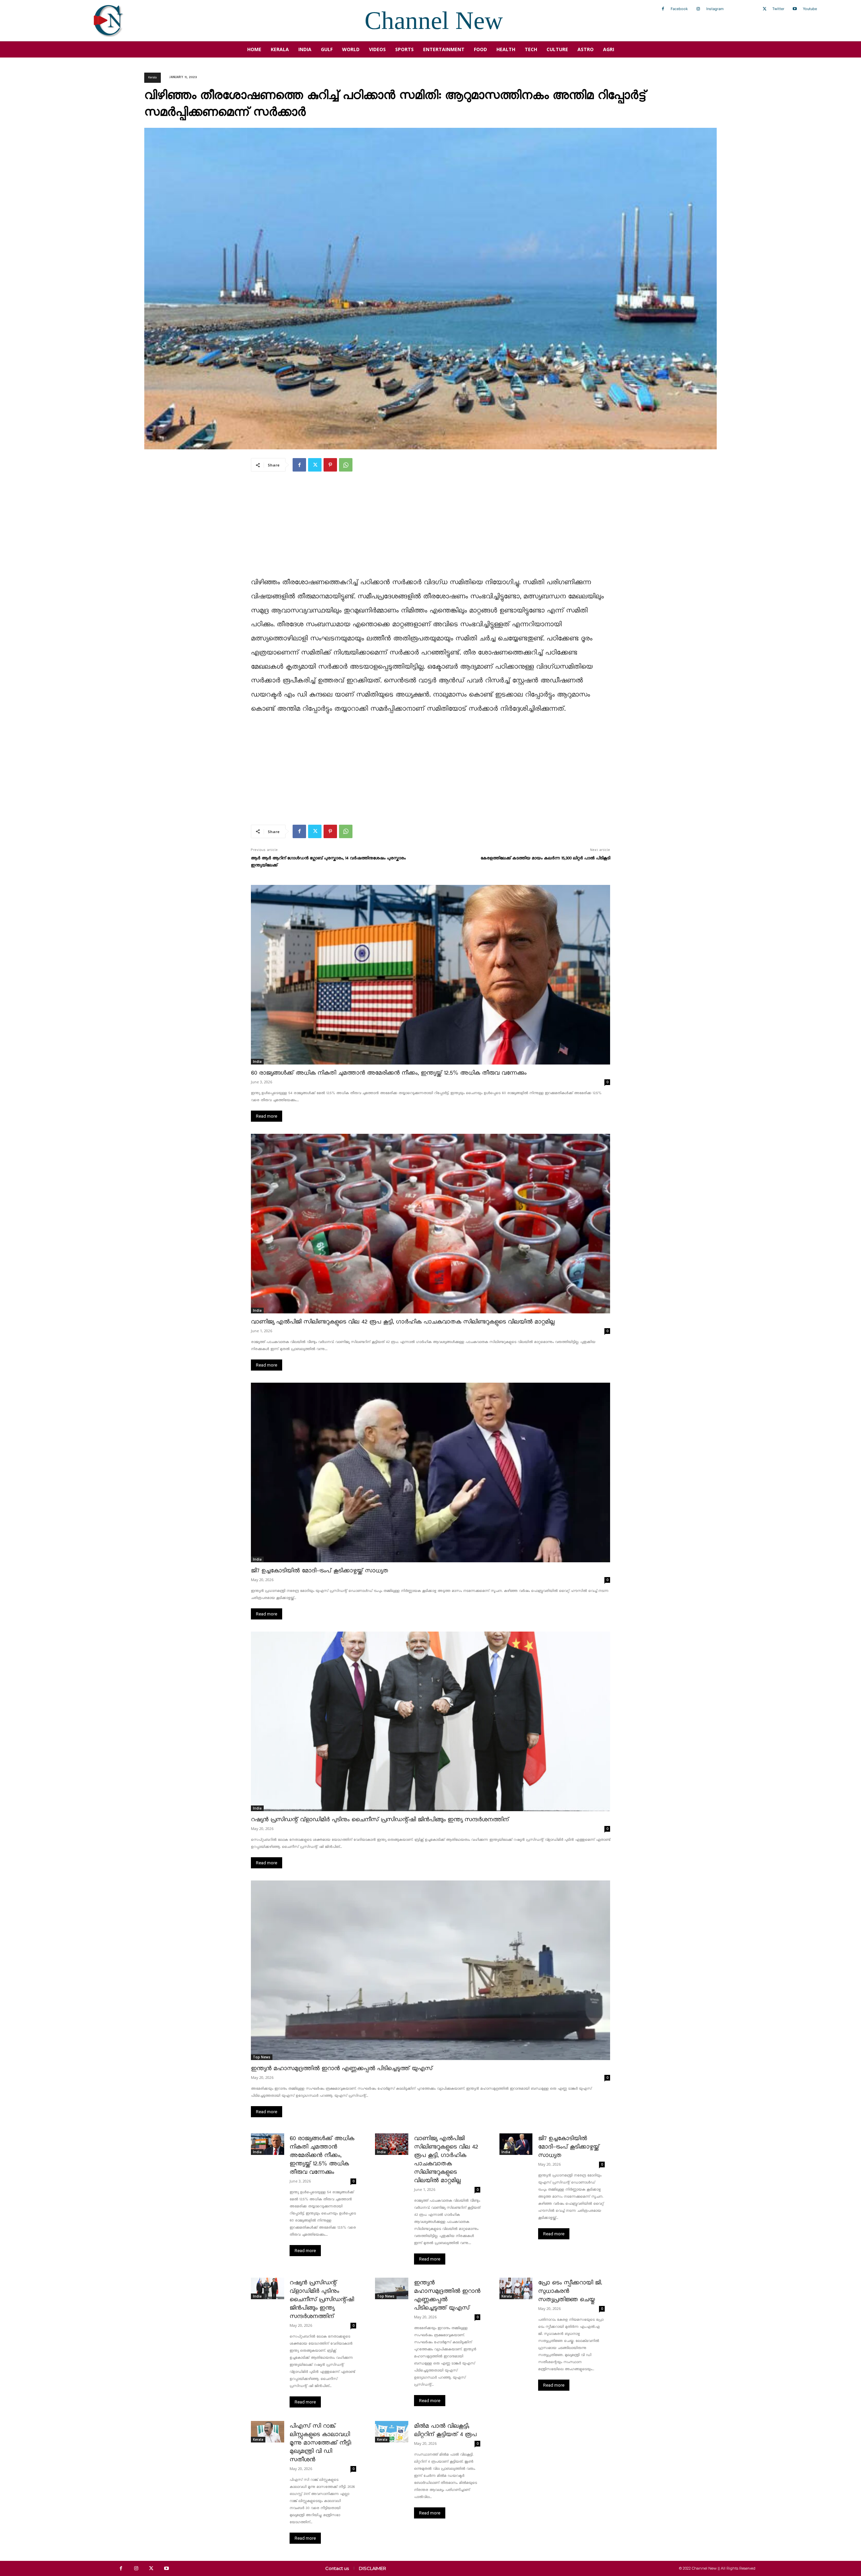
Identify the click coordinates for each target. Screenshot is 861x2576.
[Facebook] (663, 9)
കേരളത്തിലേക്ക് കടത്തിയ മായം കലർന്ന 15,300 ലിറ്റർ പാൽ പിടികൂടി (545, 858)
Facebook (679, 9)
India (257, 1061)
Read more (267, 1116)
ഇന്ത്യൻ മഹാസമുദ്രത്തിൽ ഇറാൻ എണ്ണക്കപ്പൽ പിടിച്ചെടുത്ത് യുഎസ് (342, 2069)
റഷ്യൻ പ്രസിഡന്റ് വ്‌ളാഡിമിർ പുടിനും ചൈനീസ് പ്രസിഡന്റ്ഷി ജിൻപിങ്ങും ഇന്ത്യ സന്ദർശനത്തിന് (380, 1820)
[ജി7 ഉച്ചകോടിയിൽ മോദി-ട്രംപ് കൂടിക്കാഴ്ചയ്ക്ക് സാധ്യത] (430, 1472)
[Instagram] (698, 9)
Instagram (715, 9)
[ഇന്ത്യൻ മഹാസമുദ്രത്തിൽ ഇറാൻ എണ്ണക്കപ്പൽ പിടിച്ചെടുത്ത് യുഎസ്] (430, 1970)
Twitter (778, 9)
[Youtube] (795, 9)
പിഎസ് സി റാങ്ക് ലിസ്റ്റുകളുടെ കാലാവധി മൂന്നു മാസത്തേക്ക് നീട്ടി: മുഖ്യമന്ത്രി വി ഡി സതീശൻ (321, 2443)
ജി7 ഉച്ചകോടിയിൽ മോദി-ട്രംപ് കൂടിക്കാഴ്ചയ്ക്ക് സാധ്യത (320, 1571)
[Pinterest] (330, 465)
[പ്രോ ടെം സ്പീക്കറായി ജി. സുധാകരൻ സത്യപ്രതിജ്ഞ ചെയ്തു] (516, 2288)
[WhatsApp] (346, 465)
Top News (262, 2057)
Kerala (153, 78)
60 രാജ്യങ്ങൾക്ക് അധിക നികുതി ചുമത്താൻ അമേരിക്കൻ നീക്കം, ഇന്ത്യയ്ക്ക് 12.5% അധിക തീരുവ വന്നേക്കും (389, 1073)
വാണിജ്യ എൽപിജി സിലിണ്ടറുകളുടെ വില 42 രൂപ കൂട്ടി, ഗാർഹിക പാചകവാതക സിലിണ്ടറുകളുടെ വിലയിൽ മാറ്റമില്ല (403, 1322)
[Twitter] (764, 9)
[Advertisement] (430, 529)
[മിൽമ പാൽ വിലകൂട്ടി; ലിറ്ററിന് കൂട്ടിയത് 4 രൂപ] (392, 2432)
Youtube (810, 9)
